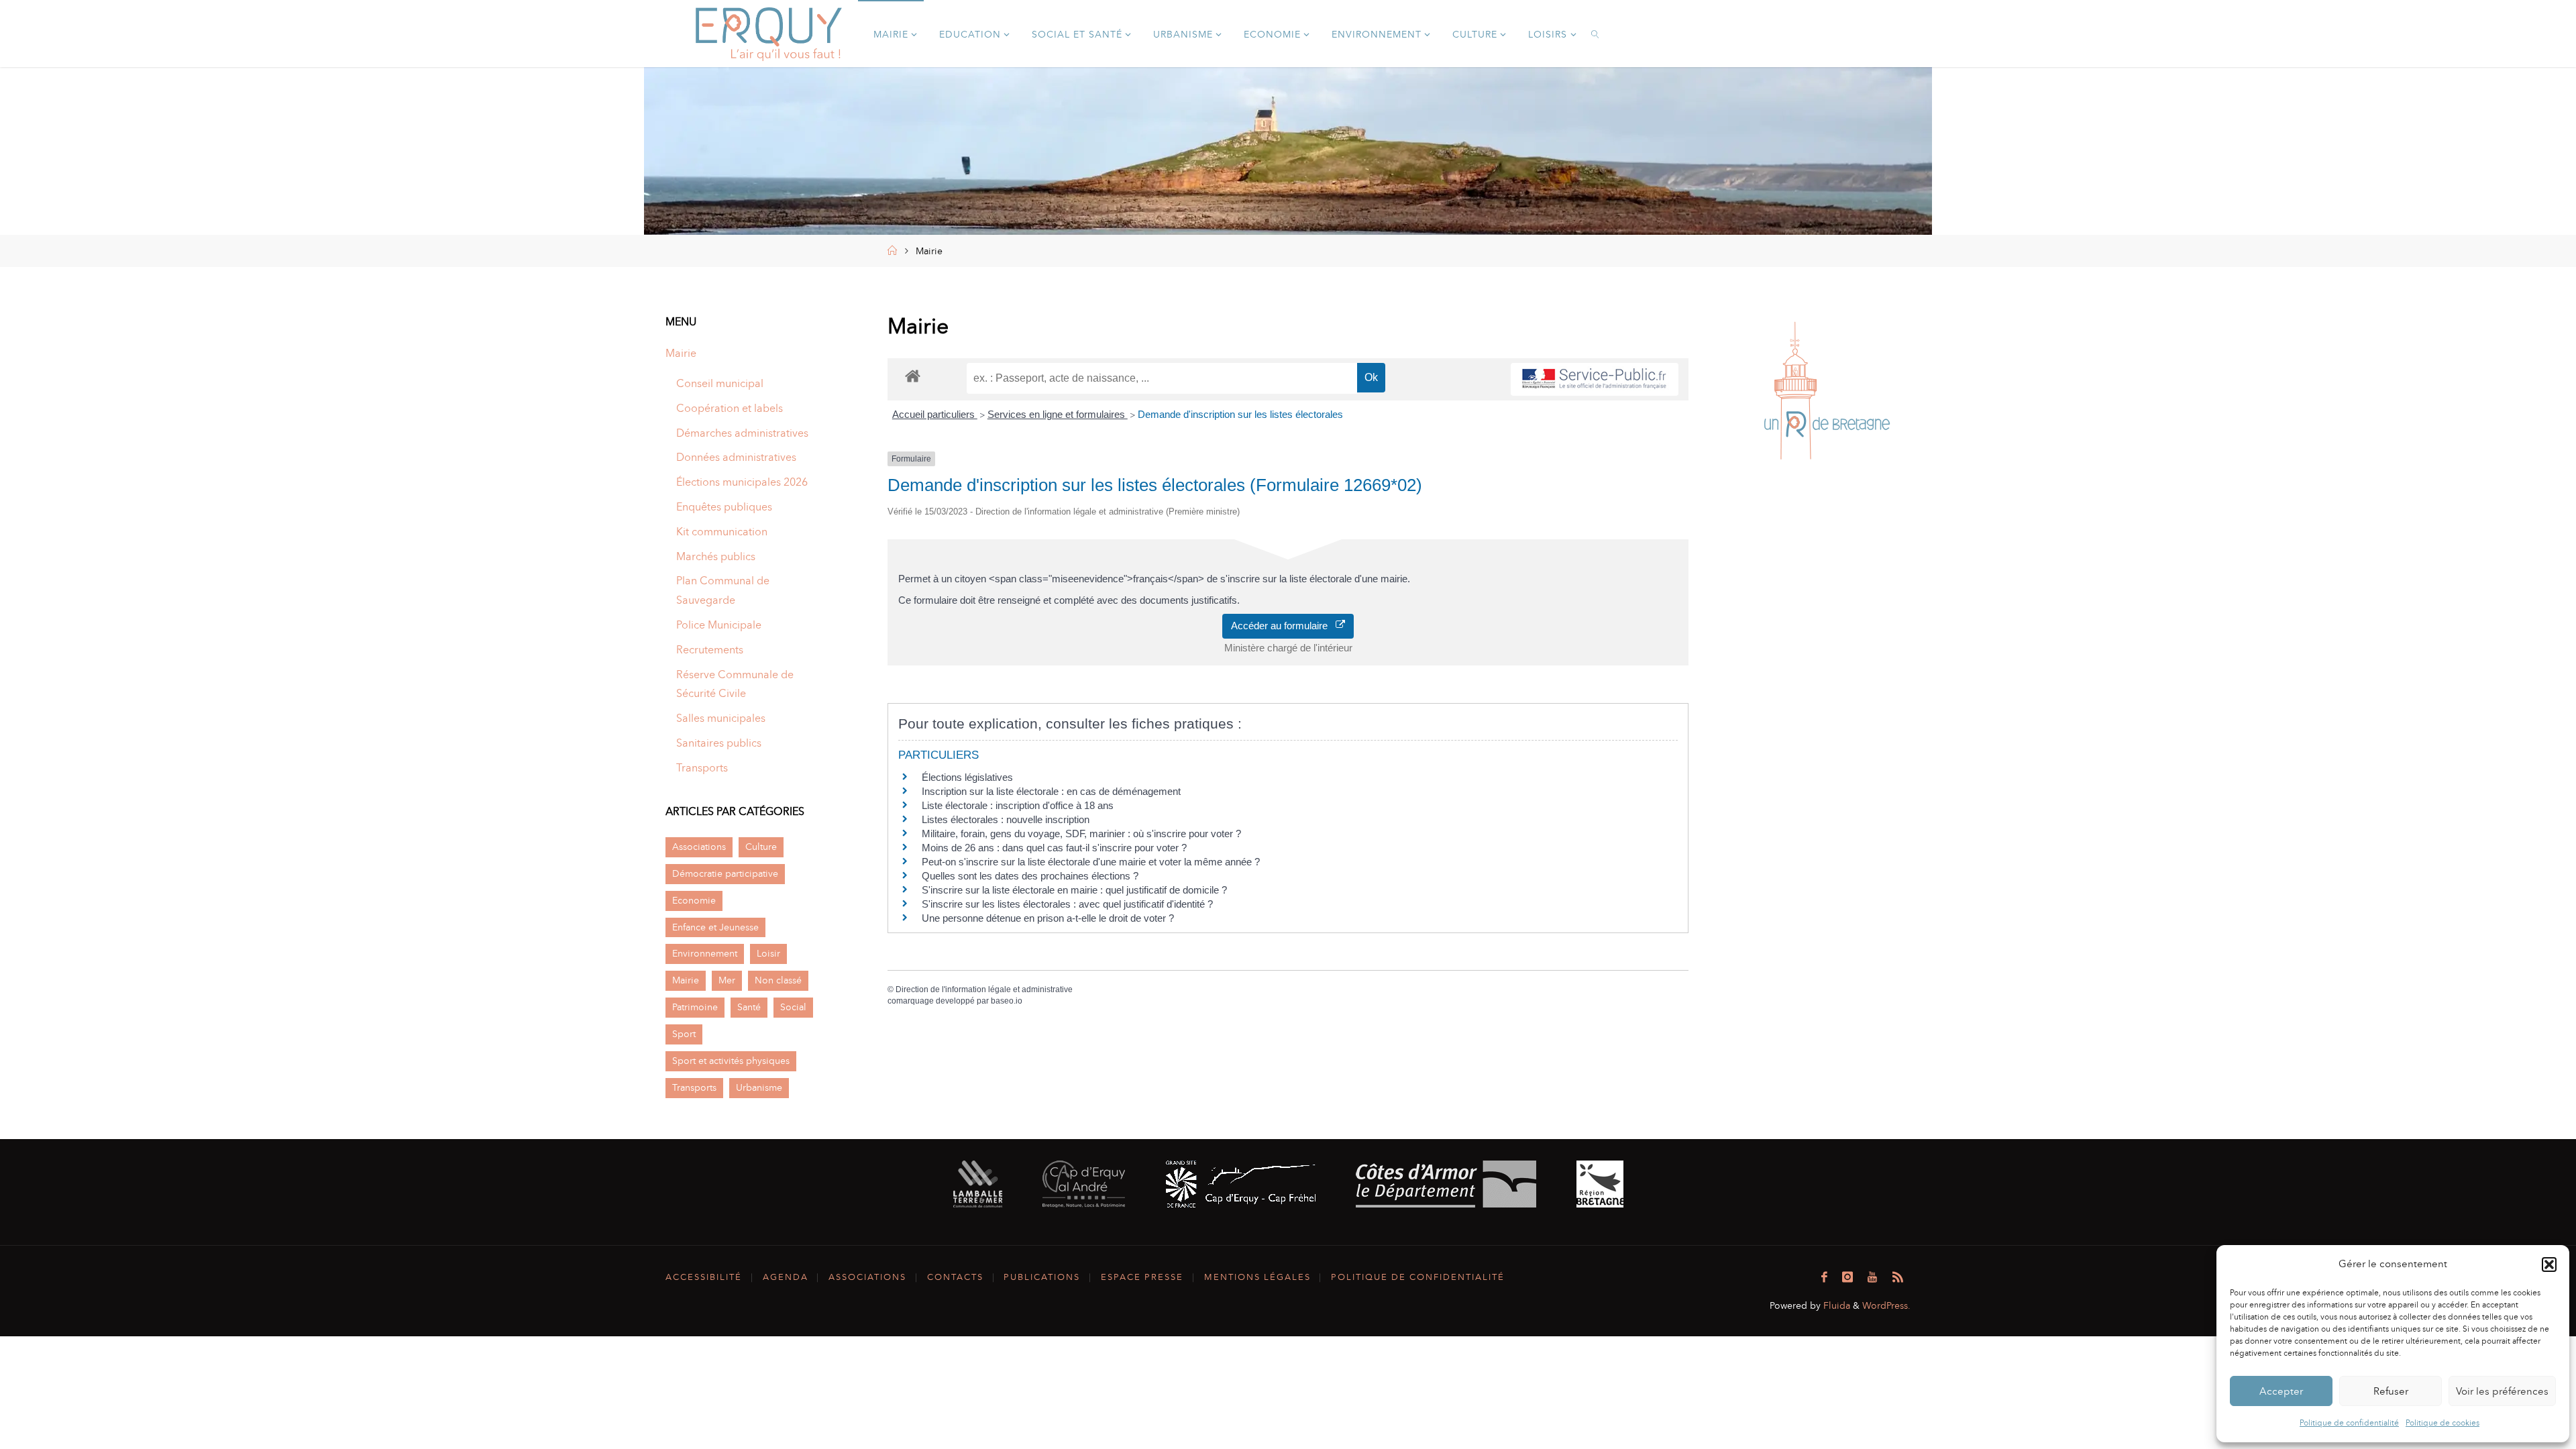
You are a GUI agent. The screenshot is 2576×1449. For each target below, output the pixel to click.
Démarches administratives (742, 433)
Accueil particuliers (935, 414)
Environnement (705, 953)
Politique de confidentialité (2349, 1423)
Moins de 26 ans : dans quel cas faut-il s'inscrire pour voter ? (1054, 848)
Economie (694, 900)
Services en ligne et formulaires (1058, 414)
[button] (2549, 1265)
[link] (1596, 34)
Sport (684, 1034)
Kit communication (722, 532)
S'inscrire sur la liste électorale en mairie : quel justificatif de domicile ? (1074, 890)
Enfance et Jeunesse (715, 927)
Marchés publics (716, 556)
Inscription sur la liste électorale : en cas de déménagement (1051, 791)
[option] (1826, 394)
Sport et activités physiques (731, 1061)
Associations (699, 847)
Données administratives (736, 457)
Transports (702, 768)
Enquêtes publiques (724, 507)
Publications (1042, 1277)
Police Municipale (719, 625)
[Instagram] (1847, 1277)
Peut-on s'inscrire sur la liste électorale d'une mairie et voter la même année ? (1091, 862)
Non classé (778, 980)
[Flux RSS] (1898, 1277)
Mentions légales (1257, 1277)
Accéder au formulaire (1283, 626)
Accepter (2281, 1391)
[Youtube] (1872, 1277)
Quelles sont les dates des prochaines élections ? (1030, 876)
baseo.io (1007, 1001)
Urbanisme (759, 1087)
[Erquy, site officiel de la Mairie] (769, 33)
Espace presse (1142, 1277)
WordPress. (1886, 1305)
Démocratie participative (725, 873)
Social (793, 1007)
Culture (761, 847)
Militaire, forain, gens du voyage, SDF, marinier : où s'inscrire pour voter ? (1081, 834)
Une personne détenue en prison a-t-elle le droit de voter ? (1048, 918)
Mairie (681, 353)
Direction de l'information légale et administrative (984, 989)
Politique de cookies (2443, 1423)
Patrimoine (695, 1007)
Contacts (955, 1277)
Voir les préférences (2502, 1391)
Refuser (2391, 1391)
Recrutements (710, 650)
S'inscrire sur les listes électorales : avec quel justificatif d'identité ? (1067, 904)
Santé (749, 1007)
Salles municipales (721, 718)
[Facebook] (1824, 1277)
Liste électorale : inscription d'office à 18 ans (1018, 805)
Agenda (786, 1277)
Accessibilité (704, 1277)
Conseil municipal (720, 383)
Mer (727, 980)
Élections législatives (967, 777)
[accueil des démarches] (913, 375)
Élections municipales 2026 (742, 482)
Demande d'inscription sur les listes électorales (1240, 414)
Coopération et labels (730, 408)
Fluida (1835, 1305)
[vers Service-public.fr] (1595, 379)
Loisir (768, 953)
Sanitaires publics (719, 743)
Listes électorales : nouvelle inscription (1006, 819)
